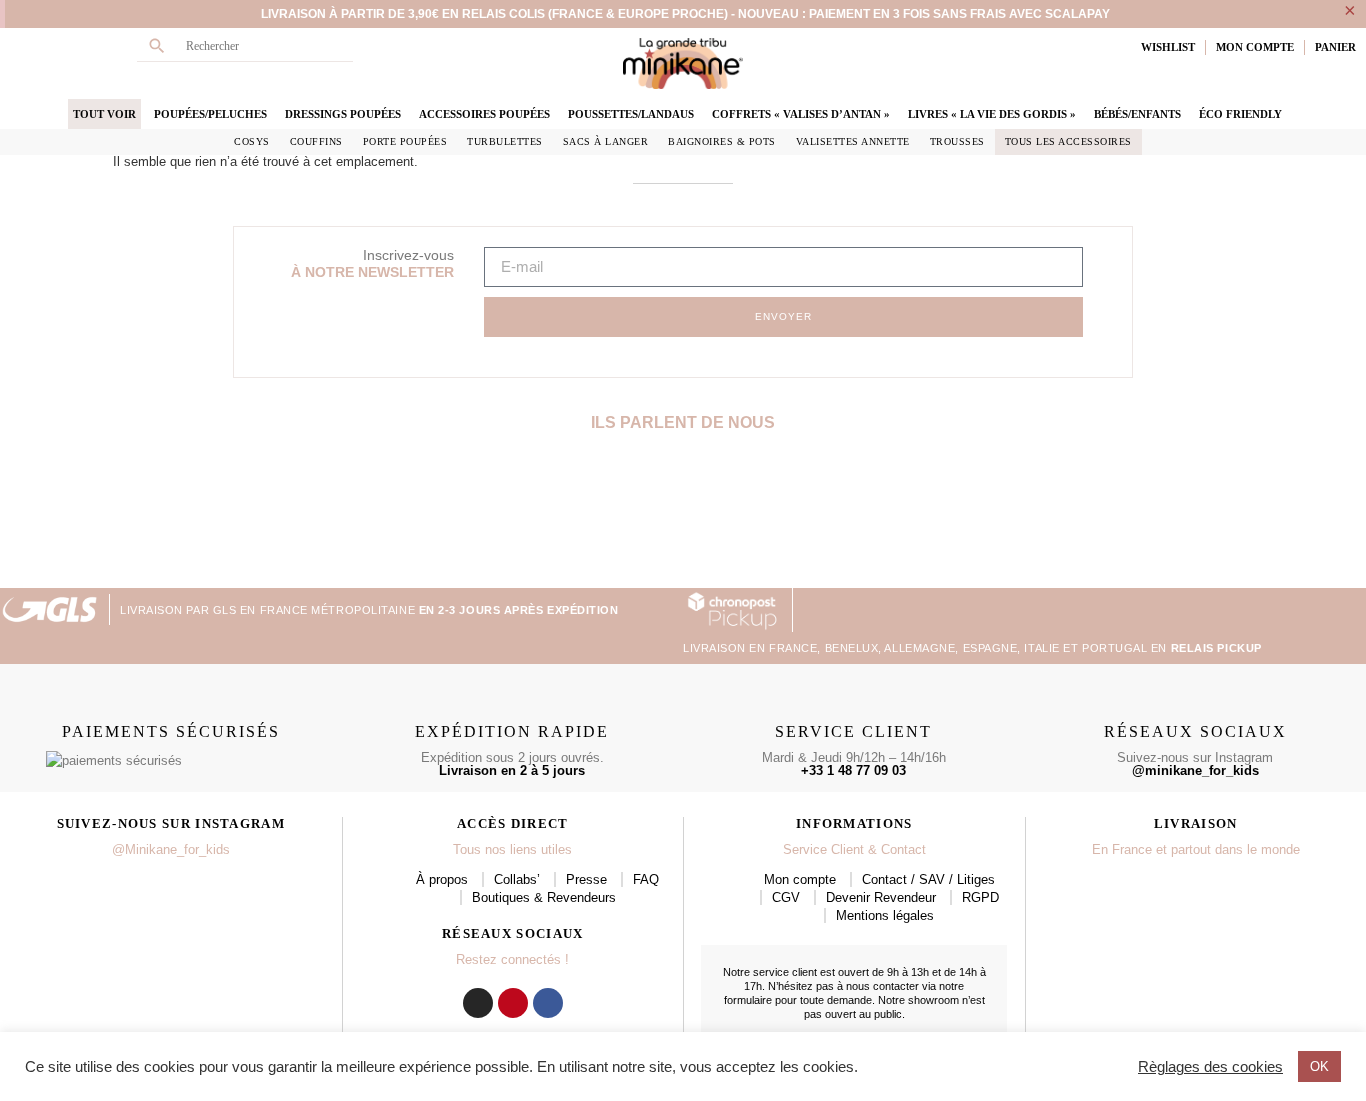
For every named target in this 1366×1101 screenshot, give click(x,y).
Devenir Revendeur (881, 897)
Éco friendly (1240, 114)
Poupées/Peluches (210, 114)
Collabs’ (517, 879)
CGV (786, 897)
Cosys (252, 141)
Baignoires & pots (722, 141)
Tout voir (104, 114)
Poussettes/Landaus (631, 114)
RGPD (980, 897)
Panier (1335, 47)
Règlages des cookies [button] (1210, 1067)
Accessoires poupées (484, 114)
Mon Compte (1255, 47)
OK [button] (1319, 1066)
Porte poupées (405, 141)
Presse (586, 879)
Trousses (957, 141)
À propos (442, 879)
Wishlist (1168, 47)
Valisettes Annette (853, 141)
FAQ (646, 879)
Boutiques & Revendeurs (544, 897)
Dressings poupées (343, 114)
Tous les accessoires (1068, 141)
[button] (18, 518)
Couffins (316, 141)
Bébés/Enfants (1137, 114)
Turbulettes (505, 141)
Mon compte (800, 879)
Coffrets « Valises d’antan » (801, 114)
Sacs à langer (606, 141)
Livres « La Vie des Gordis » (992, 114)
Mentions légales (885, 915)
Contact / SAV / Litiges (928, 879)
